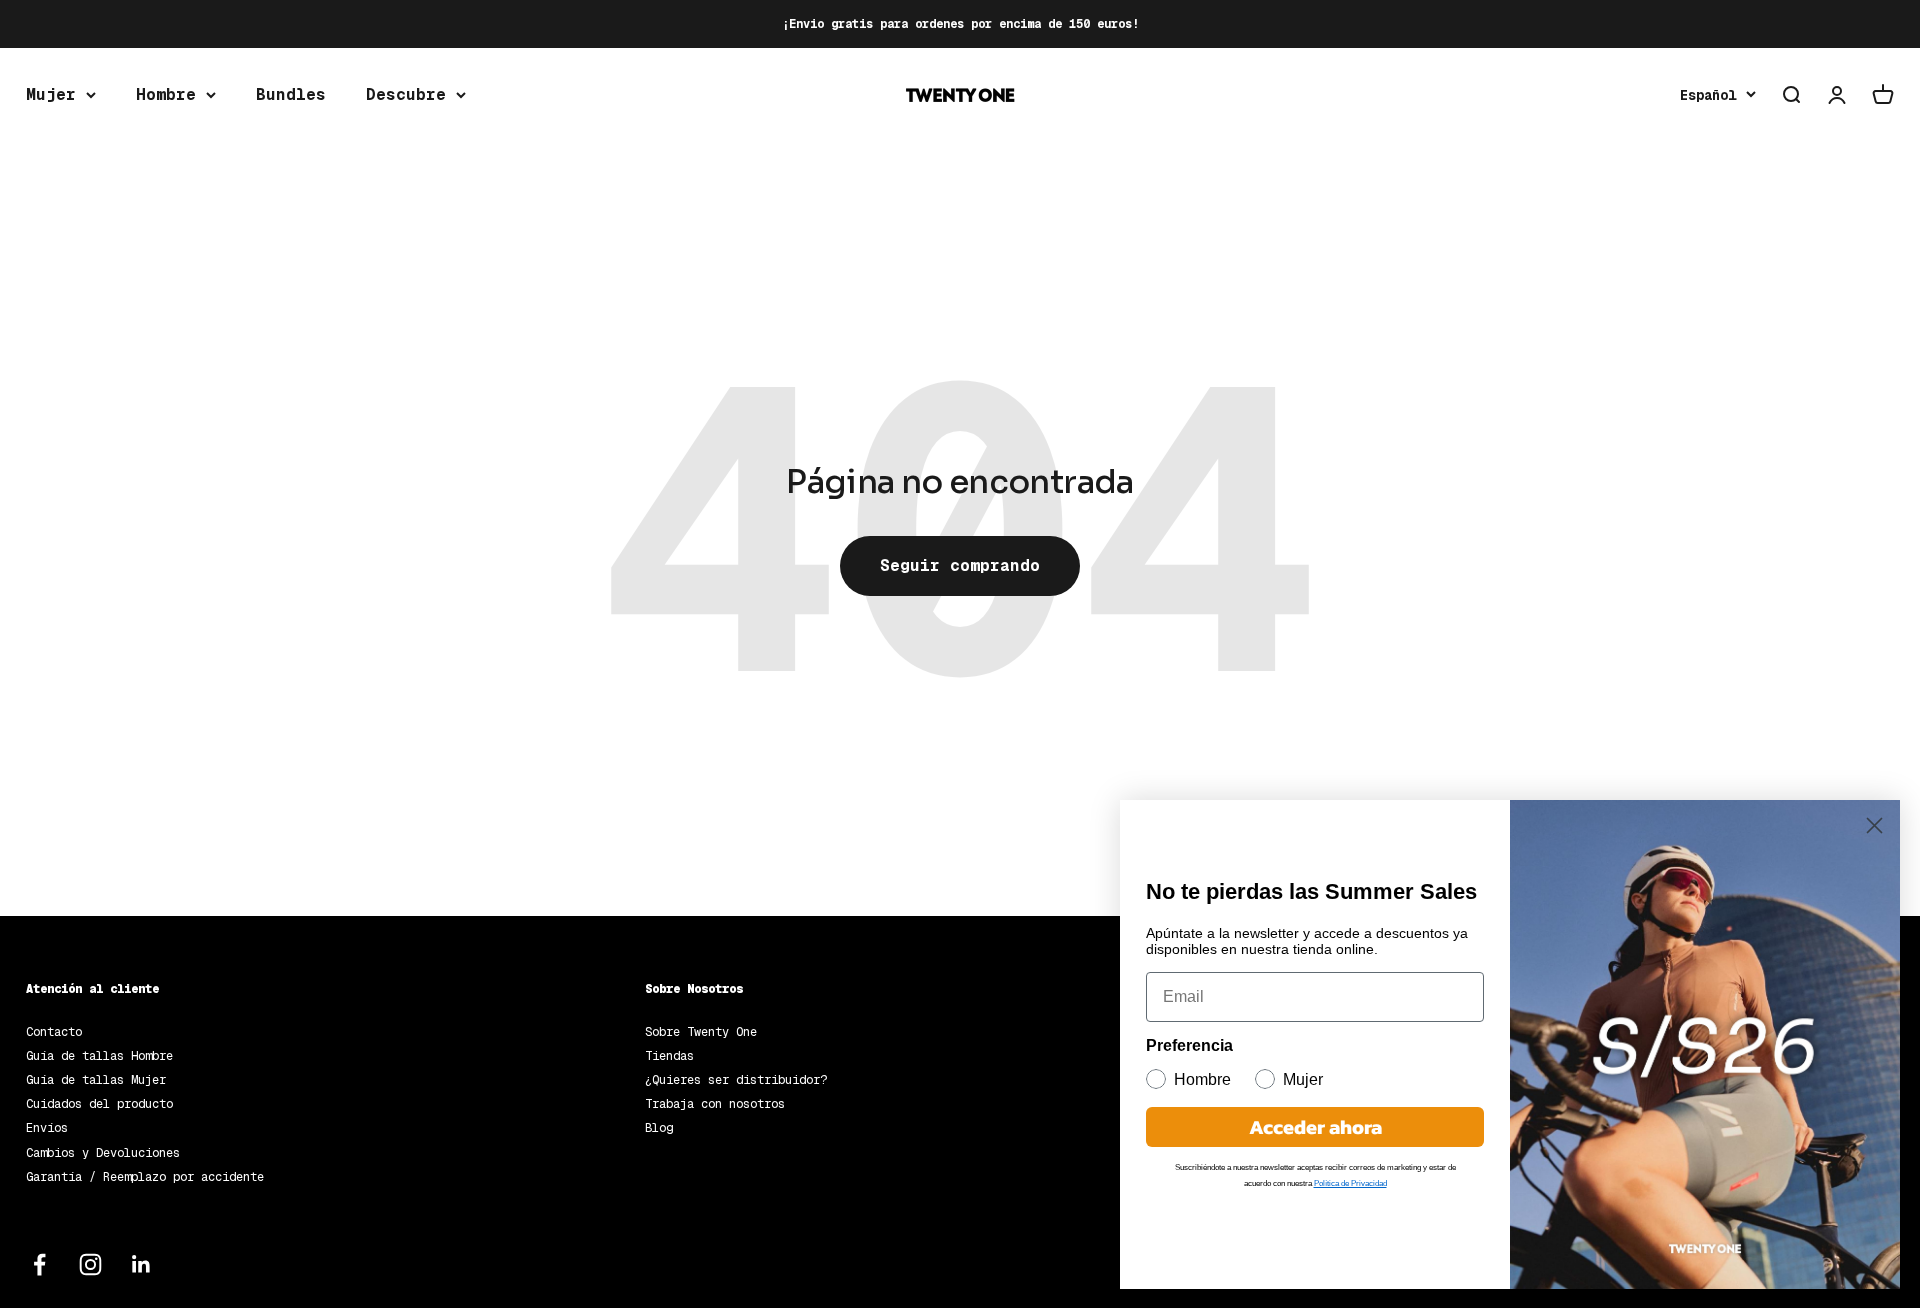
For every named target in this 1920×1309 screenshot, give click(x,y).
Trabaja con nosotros (715, 1104)
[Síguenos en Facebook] (39, 1264)
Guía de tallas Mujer (96, 1080)
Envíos (47, 1128)
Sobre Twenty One (701, 1032)
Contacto (54, 1032)
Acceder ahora (1315, 1127)
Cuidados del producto (99, 1104)
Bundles (291, 94)
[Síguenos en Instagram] (90, 1264)
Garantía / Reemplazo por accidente (145, 1177)
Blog (659, 1128)
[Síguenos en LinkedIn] (141, 1264)
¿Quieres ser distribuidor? (736, 1080)
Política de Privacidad (1350, 1183)
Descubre (406, 94)
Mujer (51, 94)
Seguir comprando (960, 565)
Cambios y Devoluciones (103, 1153)
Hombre (166, 94)
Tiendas (669, 1056)
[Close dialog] (1874, 825)
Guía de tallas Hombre (99, 1056)
